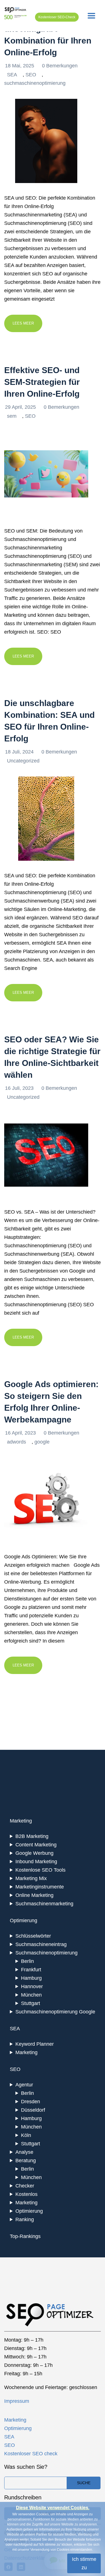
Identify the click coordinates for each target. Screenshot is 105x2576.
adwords (17, 1442)
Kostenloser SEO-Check (57, 17)
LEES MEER (23, 323)
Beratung (26, 2161)
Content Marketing (36, 1845)
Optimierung (29, 2211)
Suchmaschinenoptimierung (46, 1953)
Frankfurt (31, 1970)
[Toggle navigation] (91, 16)
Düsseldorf (33, 2110)
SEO (31, 75)
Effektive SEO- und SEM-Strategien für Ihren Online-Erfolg (42, 382)
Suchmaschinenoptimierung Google (55, 2012)
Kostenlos (26, 2194)
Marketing (26, 2052)
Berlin (27, 1961)
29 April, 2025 (21, 407)
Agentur (24, 2085)
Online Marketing (34, 1895)
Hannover (32, 1986)
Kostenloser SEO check (31, 2454)
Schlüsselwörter (33, 1936)
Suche (84, 2483)
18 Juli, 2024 (20, 752)
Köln (26, 2135)
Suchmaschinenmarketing (44, 1904)
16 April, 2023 (21, 1433)
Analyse (24, 2152)
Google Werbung (34, 1853)
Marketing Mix (31, 1878)
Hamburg (31, 1978)
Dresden (31, 2102)
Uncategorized (23, 761)
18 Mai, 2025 (20, 66)
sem (12, 416)
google (42, 1442)
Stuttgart (31, 2003)
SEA (12, 75)
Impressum (17, 2401)
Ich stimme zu (84, 2563)
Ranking (25, 2219)
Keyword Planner (35, 2044)
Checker (25, 2186)
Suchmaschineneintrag (41, 1944)
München (31, 1995)
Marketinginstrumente (40, 1887)
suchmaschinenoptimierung (35, 83)
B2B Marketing (32, 1836)
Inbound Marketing (36, 1862)
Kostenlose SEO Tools (40, 1870)
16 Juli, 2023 (20, 1088)
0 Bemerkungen (60, 66)
